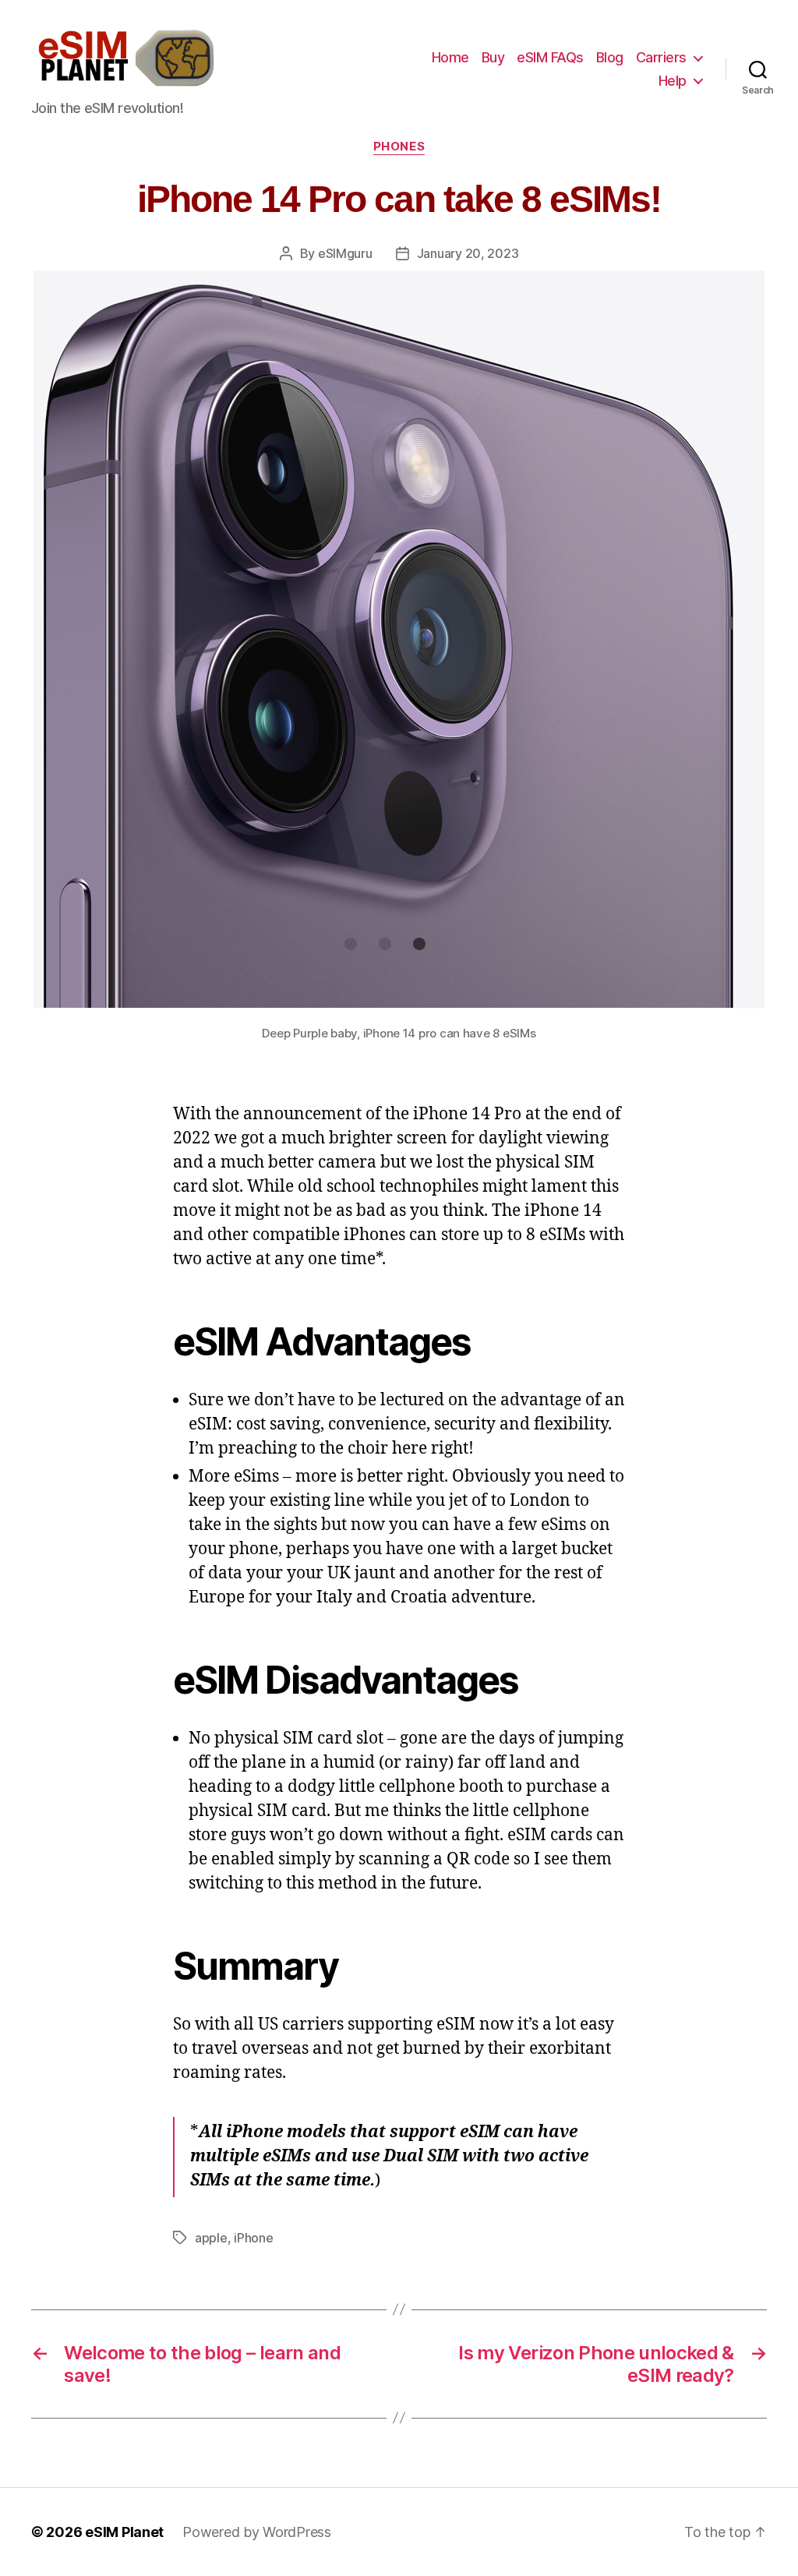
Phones (399, 147)
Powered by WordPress (257, 2532)
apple (211, 2238)
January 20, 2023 (468, 253)
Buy (493, 57)
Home (450, 57)
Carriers (661, 57)
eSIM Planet (124, 2532)
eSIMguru (345, 253)
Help (673, 81)
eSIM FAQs (550, 57)
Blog (610, 57)
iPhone (253, 2238)
